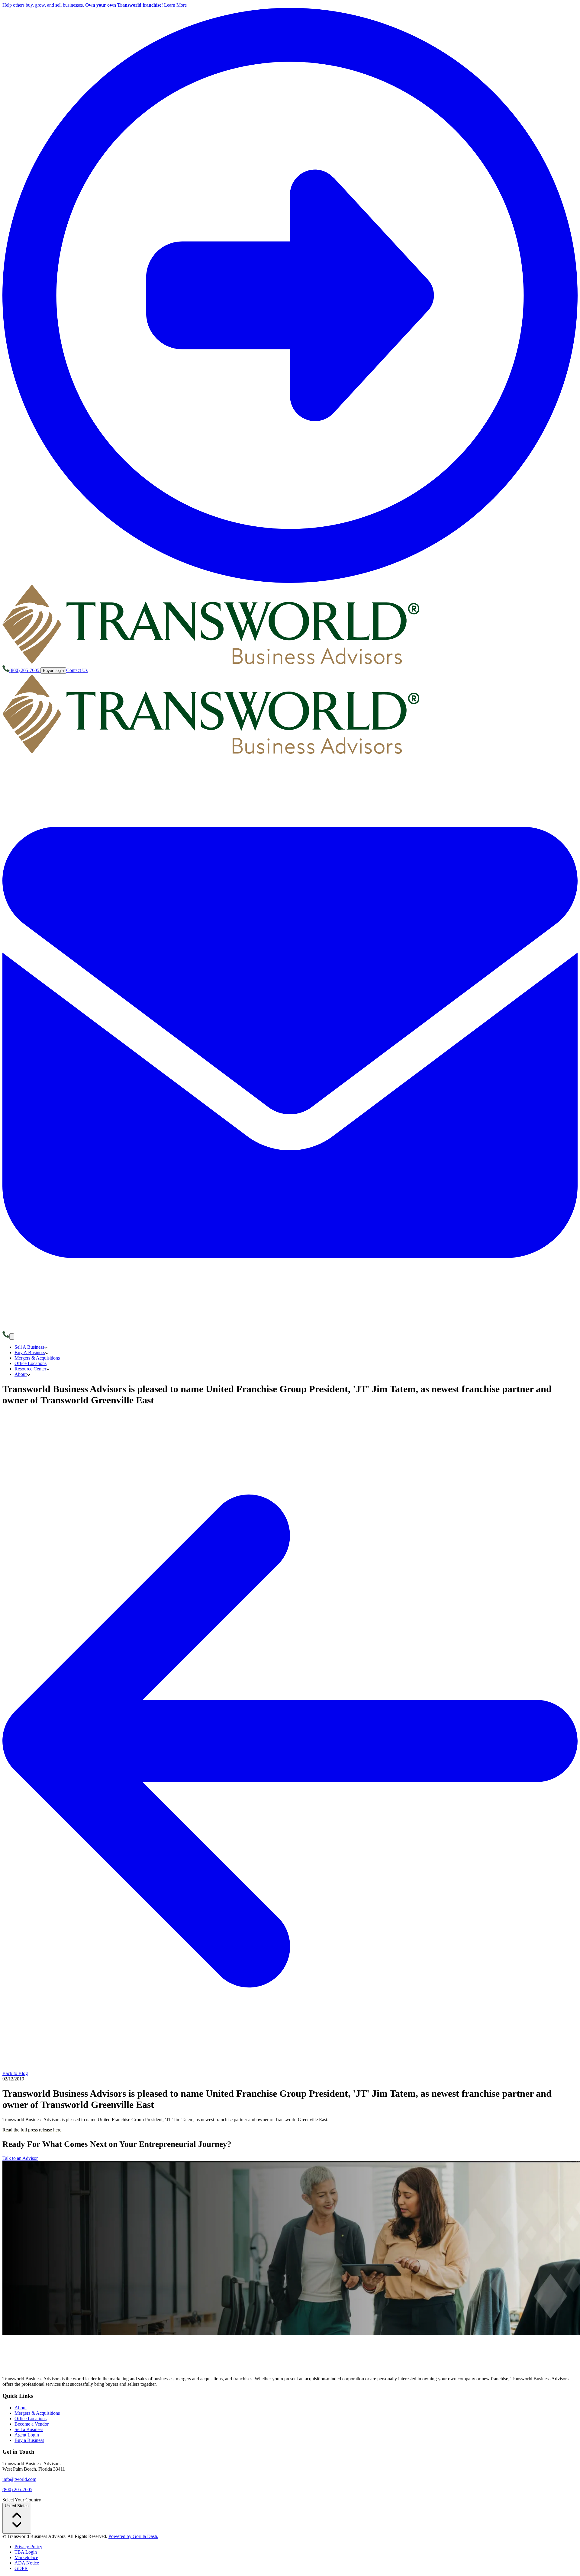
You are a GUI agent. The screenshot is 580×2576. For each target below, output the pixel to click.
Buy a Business (29, 2440)
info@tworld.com (19, 2479)
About (21, 2408)
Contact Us (77, 670)
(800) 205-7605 (17, 2489)
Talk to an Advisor (20, 2158)
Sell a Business (29, 2429)
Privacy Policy (28, 2547)
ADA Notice (27, 2563)
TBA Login (26, 2552)
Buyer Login (53, 671)
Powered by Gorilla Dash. (133, 2536)
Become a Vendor (32, 2424)
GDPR (21, 2568)
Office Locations (31, 2419)
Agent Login (27, 2435)
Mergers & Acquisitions (37, 2413)
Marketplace (26, 2557)
